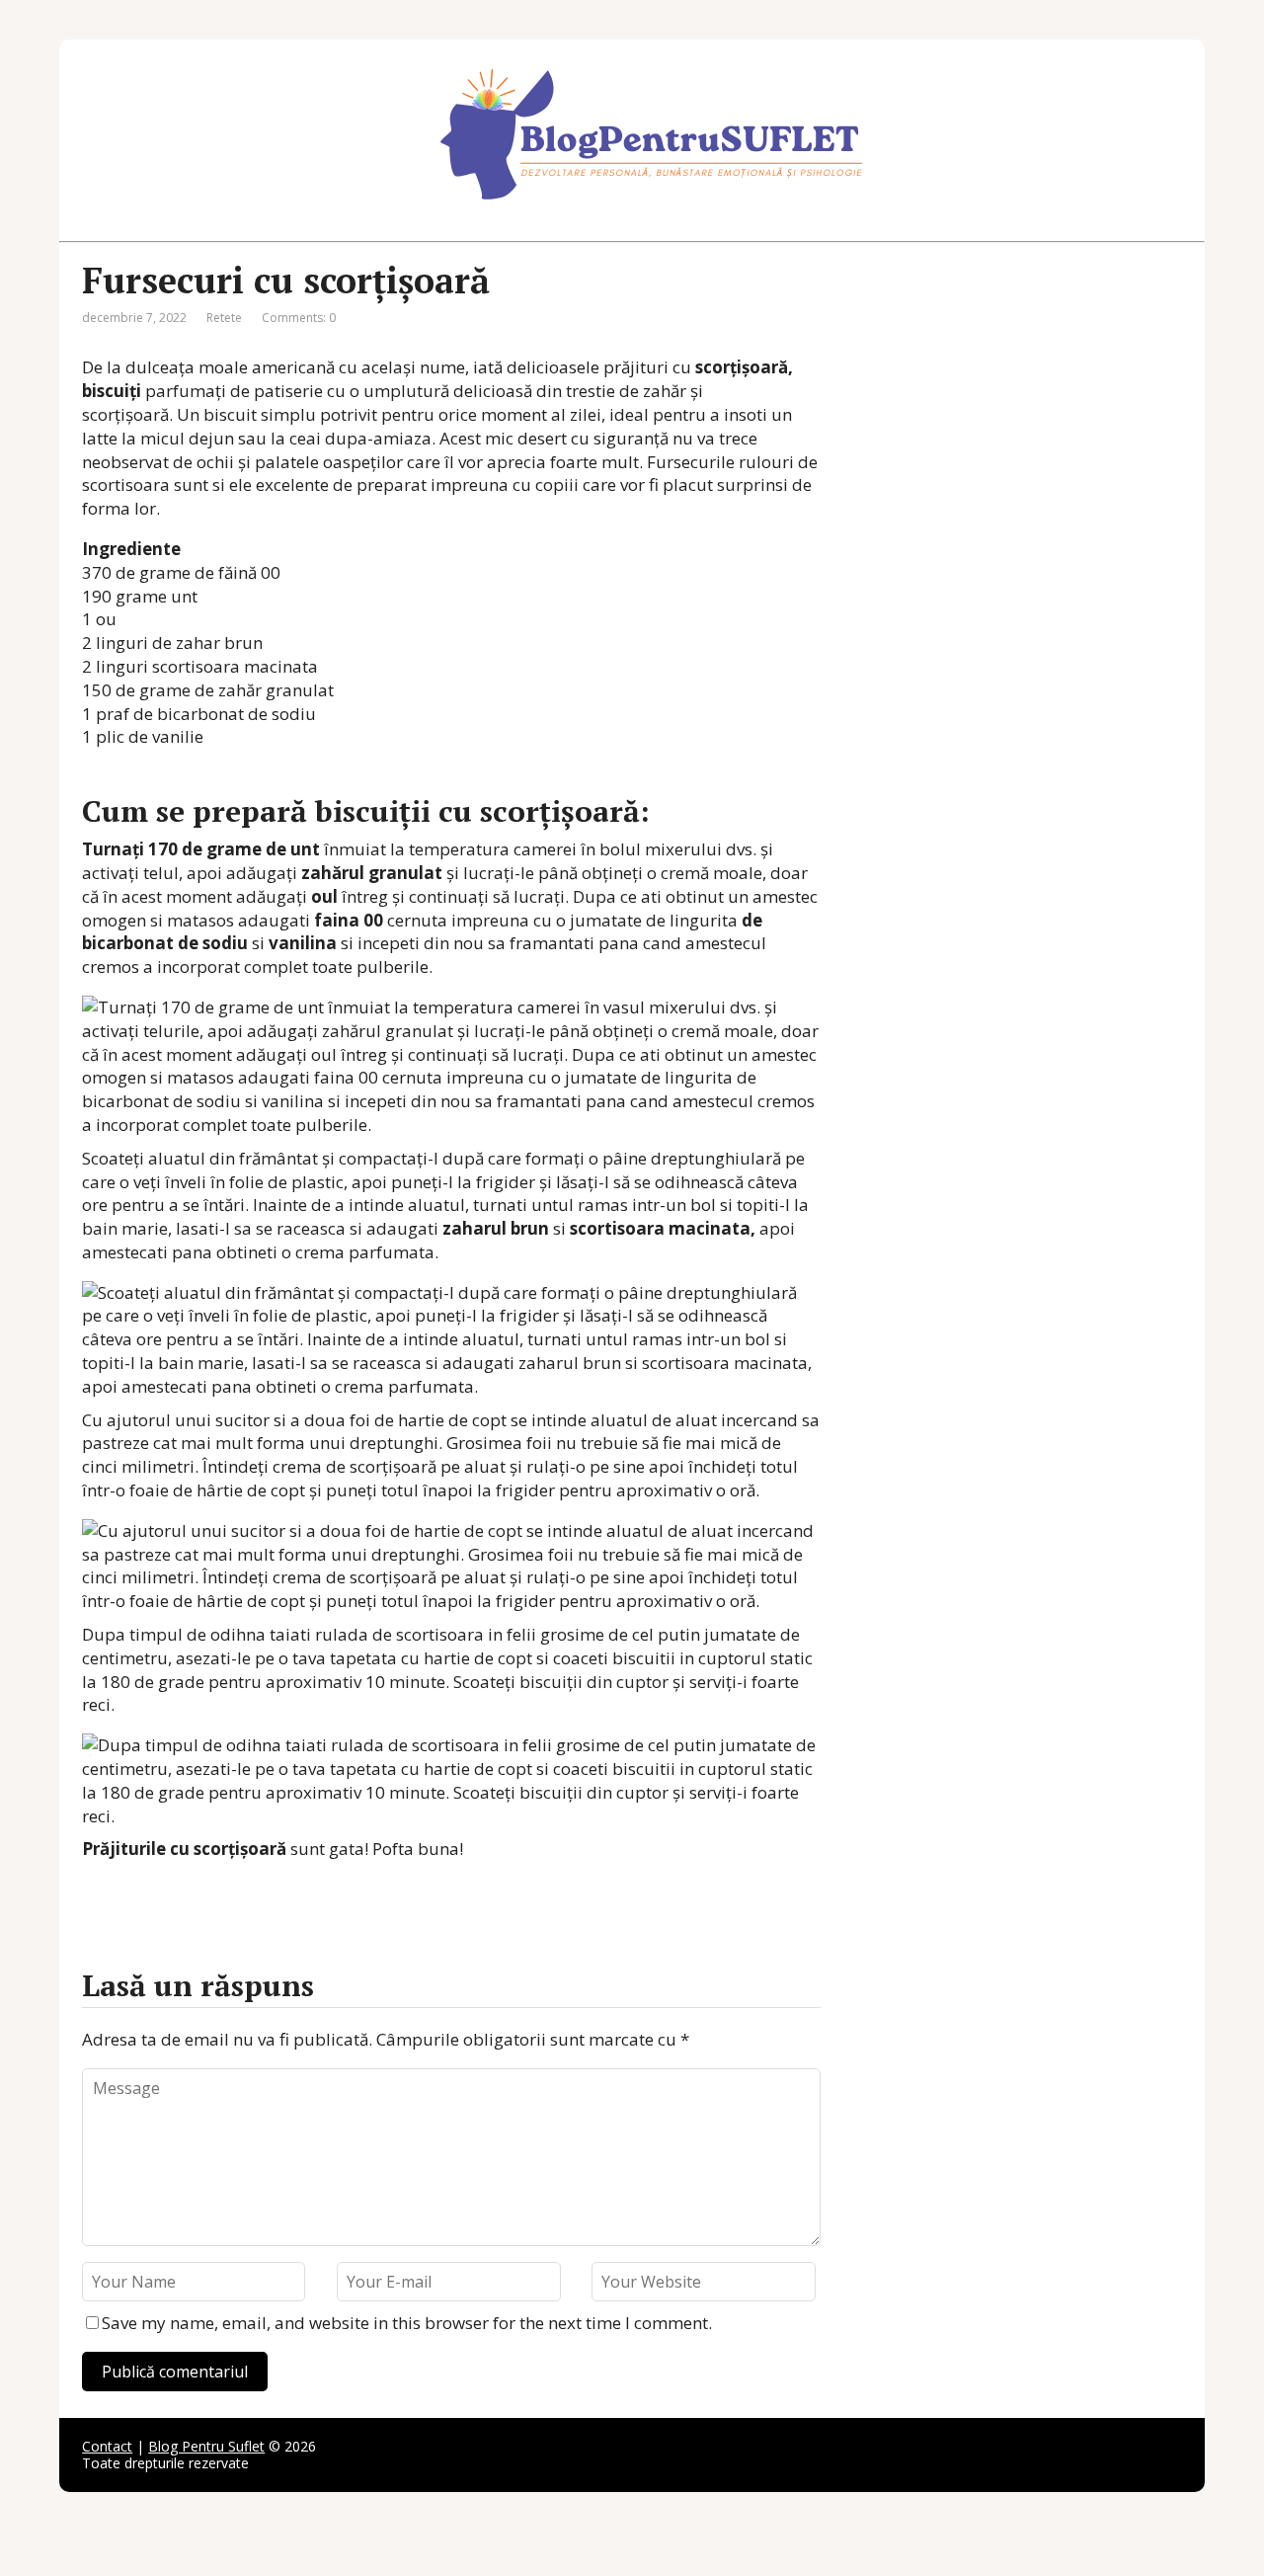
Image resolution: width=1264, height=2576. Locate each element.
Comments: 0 (299, 318)
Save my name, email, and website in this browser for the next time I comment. (407, 2323)
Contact (107, 2446)
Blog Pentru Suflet (206, 2446)
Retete (224, 318)
